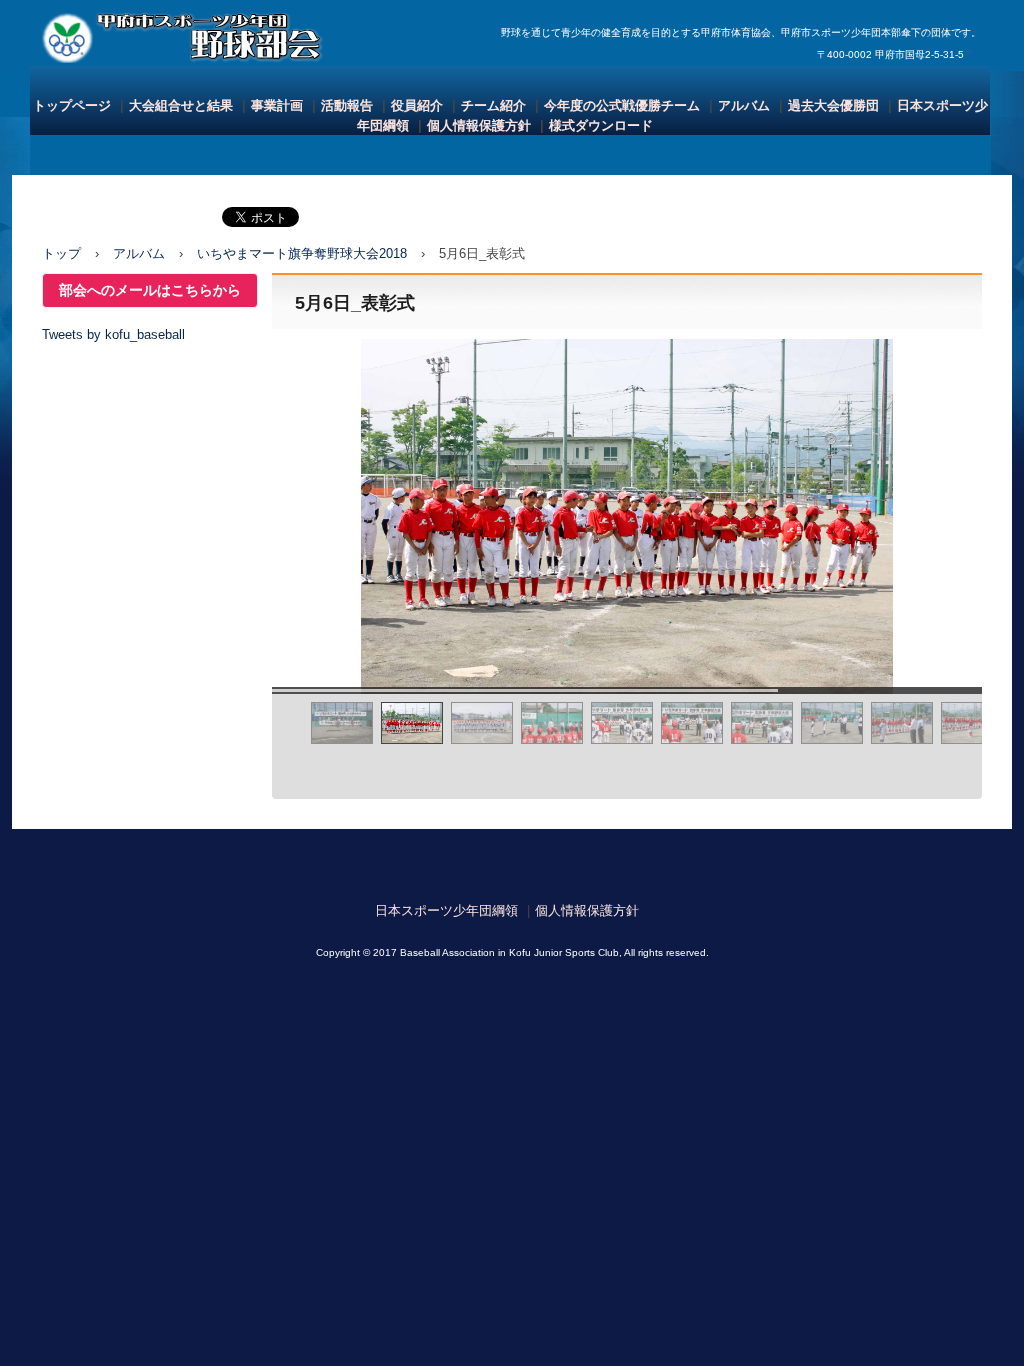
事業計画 (277, 105)
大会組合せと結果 (181, 105)
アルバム (744, 105)
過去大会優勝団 (833, 105)
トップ (61, 253)
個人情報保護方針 (479, 125)
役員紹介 (417, 105)
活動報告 (347, 105)
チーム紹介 (493, 105)
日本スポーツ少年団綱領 (446, 910)
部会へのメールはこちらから (150, 290)
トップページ (72, 105)
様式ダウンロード (601, 125)
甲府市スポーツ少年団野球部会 (193, 36)
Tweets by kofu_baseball (113, 334)
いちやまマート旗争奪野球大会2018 (302, 253)
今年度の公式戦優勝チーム (622, 105)
